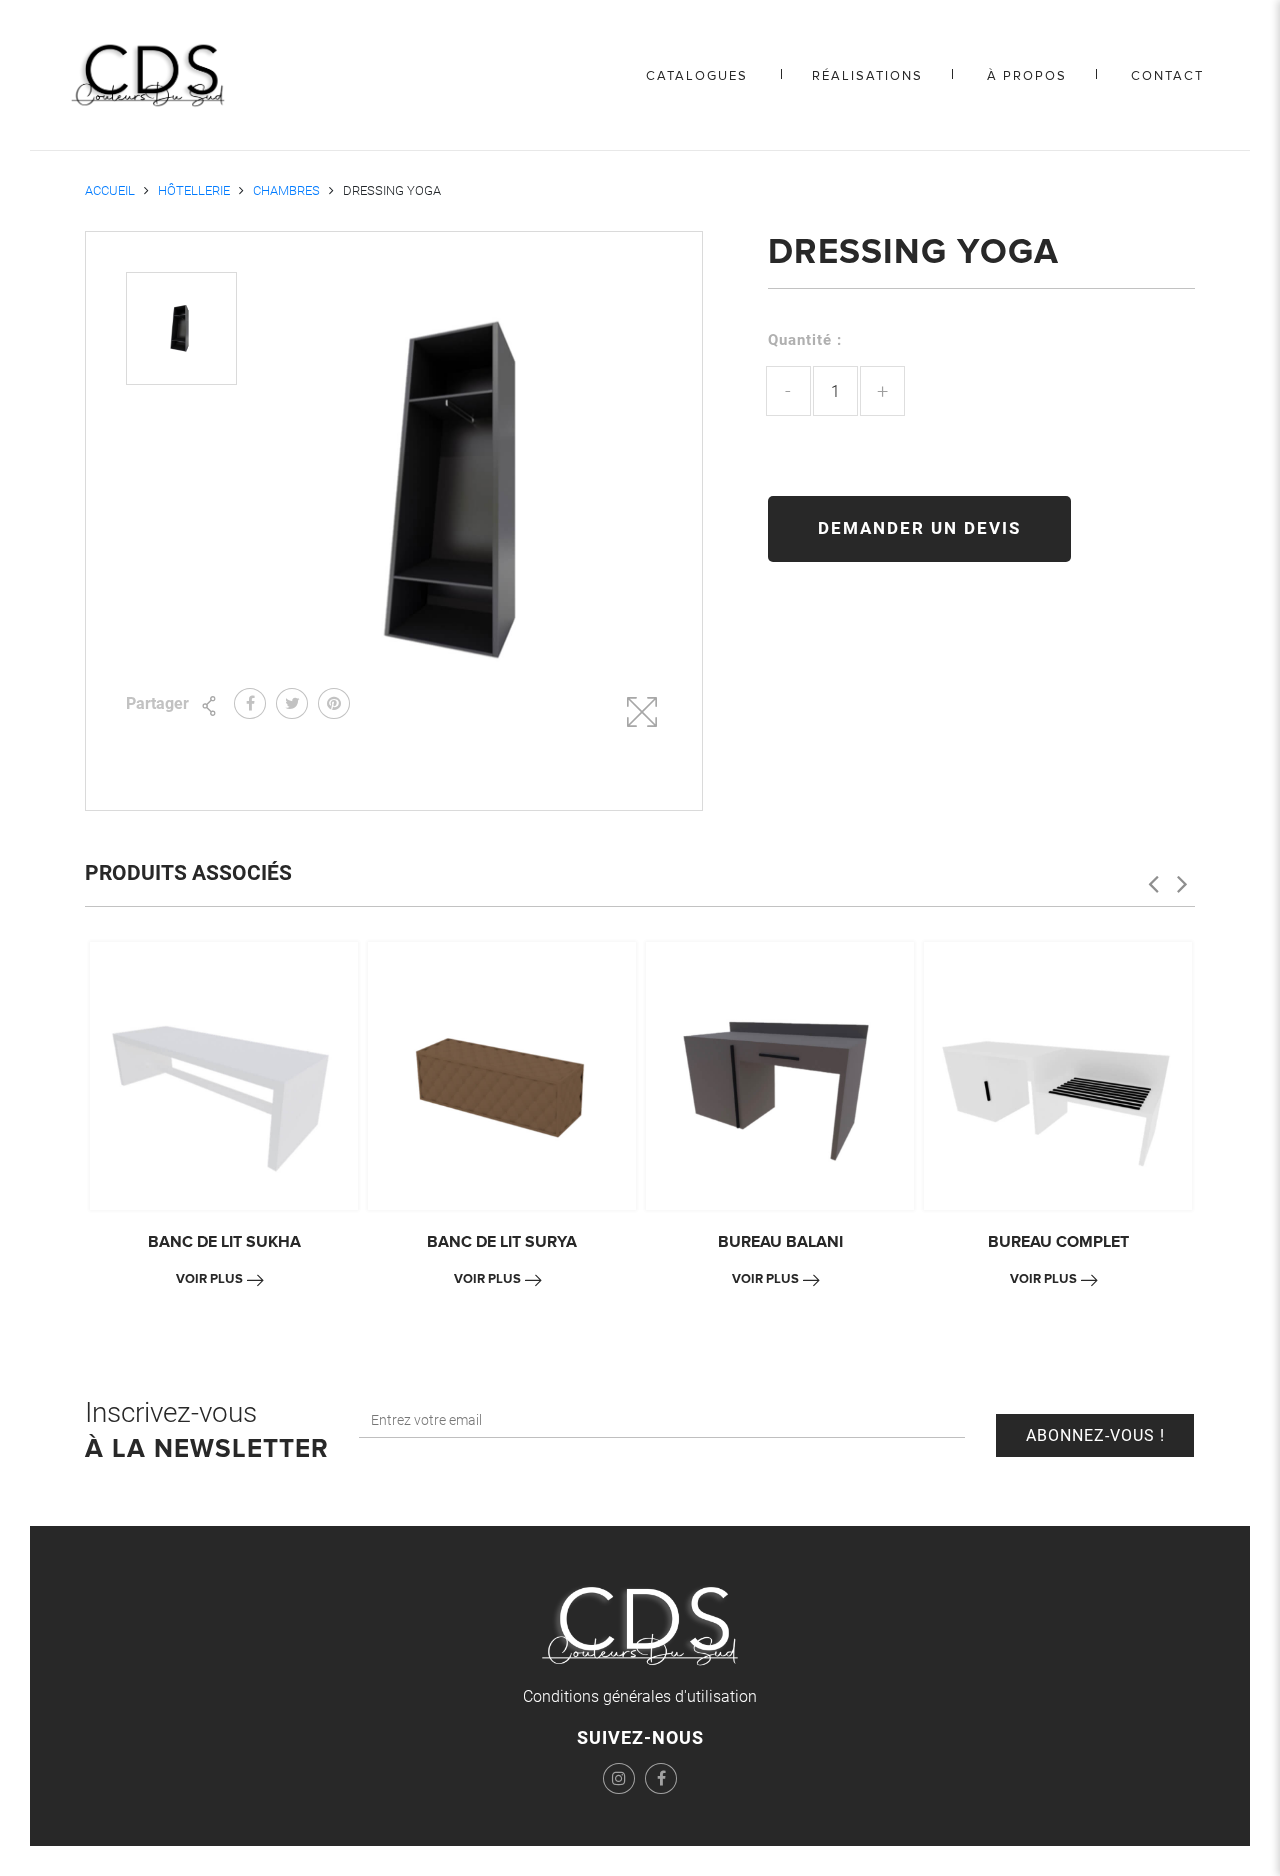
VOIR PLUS (209, 1279)
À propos (1027, 76)
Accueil (110, 190)
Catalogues (697, 76)
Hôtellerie (194, 190)
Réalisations (867, 76)
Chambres (286, 190)
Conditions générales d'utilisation (640, 1696)
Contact (1167, 76)
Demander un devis (919, 528)
